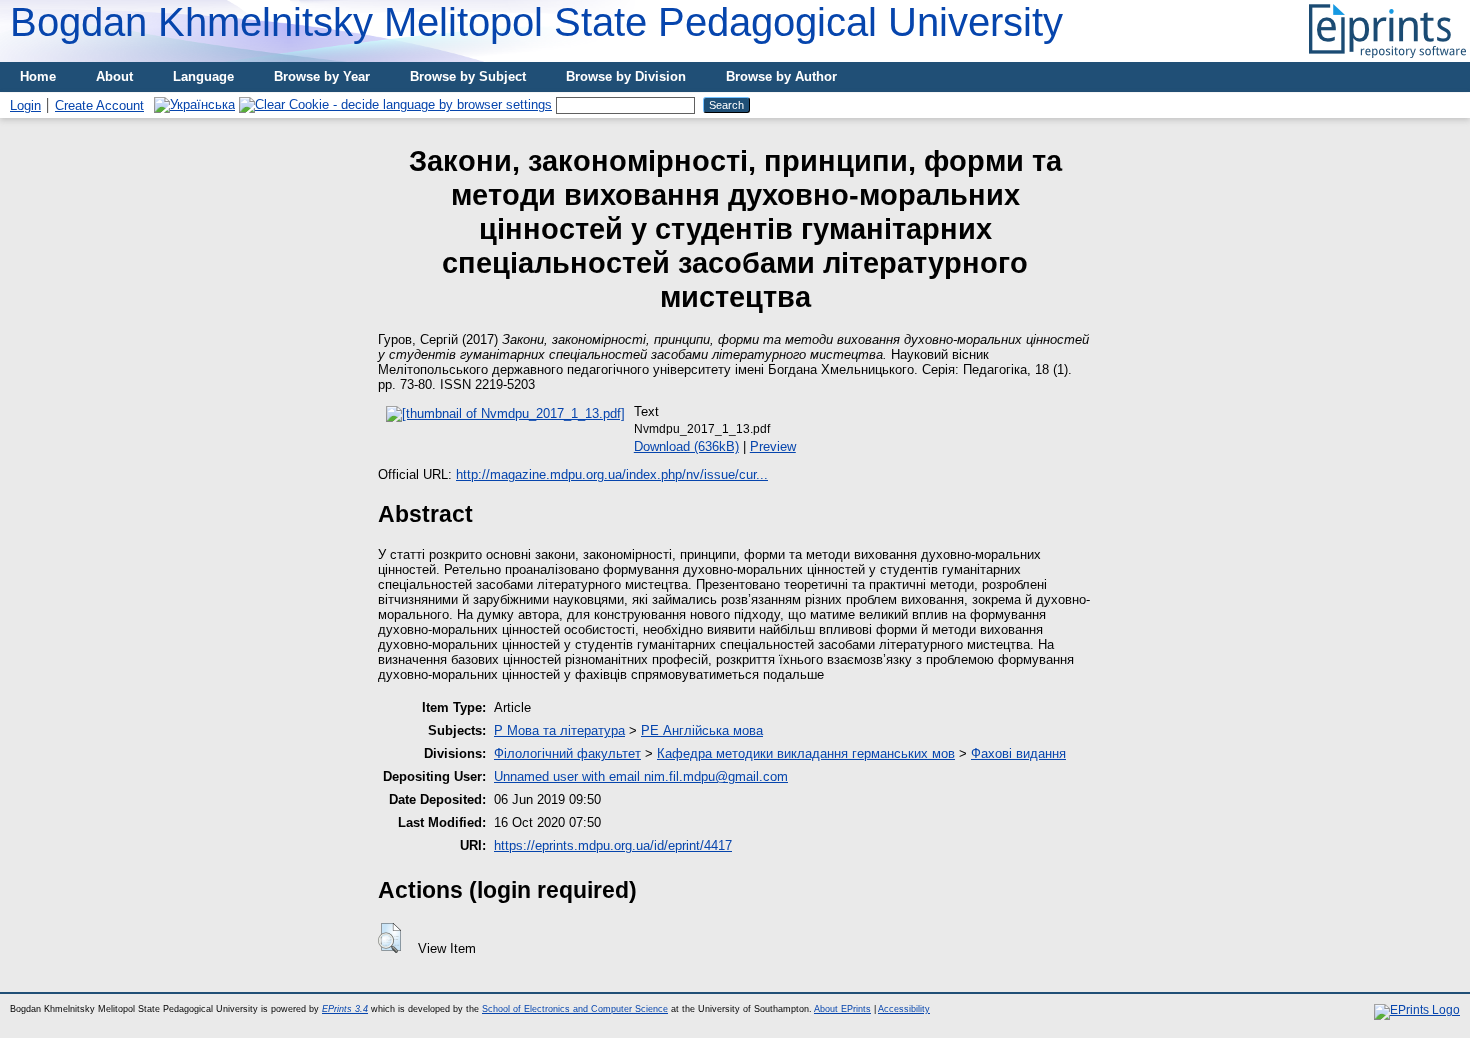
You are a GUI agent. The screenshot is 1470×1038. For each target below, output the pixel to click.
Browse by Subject (468, 76)
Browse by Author (781, 76)
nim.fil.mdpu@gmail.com (716, 776)
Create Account (99, 105)
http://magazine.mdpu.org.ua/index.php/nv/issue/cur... (612, 474)
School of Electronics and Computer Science (575, 1009)
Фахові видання (1018, 753)
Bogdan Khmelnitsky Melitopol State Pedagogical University (536, 22)
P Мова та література (559, 730)
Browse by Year (322, 76)
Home (38, 76)
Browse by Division (626, 76)
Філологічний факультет (567, 753)
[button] (389, 938)
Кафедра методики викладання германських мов (806, 753)
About (114, 76)
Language (203, 76)
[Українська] (194, 104)
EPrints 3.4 (345, 1009)
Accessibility (904, 1009)
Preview (773, 446)
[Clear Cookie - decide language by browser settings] (395, 104)
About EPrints (842, 1009)
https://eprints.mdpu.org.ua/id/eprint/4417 (613, 845)
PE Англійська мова (702, 730)
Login (25, 105)
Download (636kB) (686, 446)
